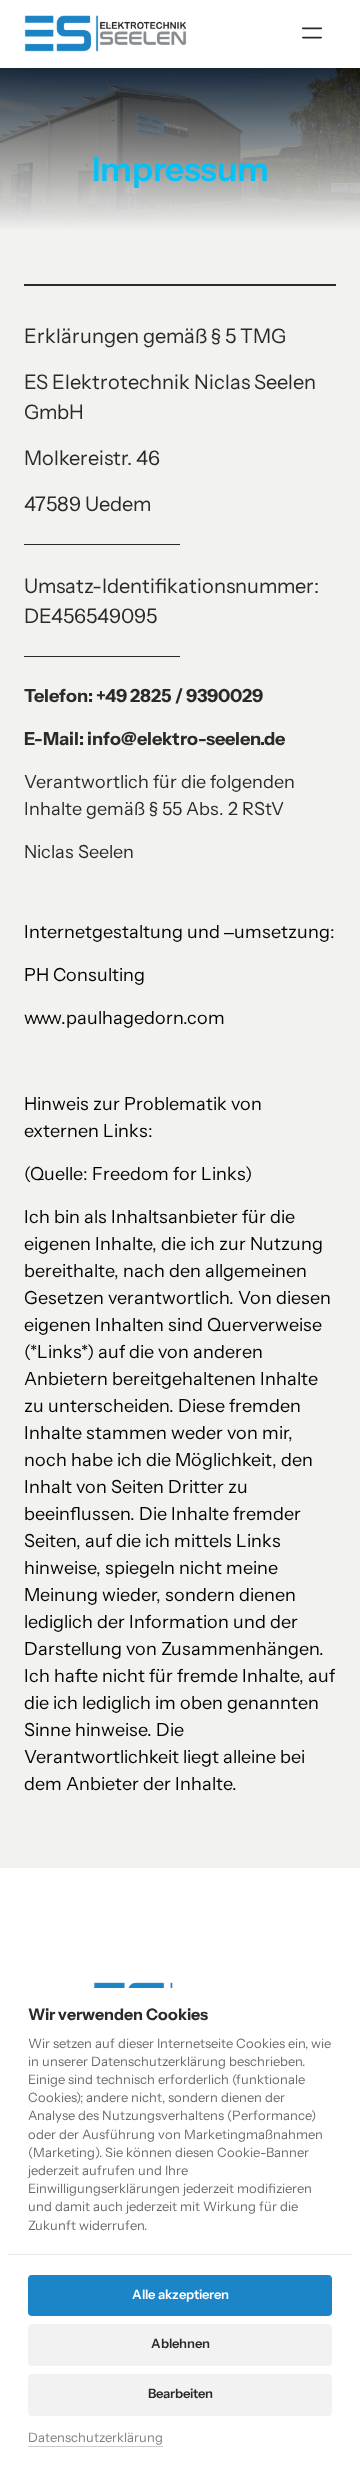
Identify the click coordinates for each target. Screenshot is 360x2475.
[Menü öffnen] (319, 33)
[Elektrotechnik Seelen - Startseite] (105, 33)
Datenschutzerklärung (95, 2438)
